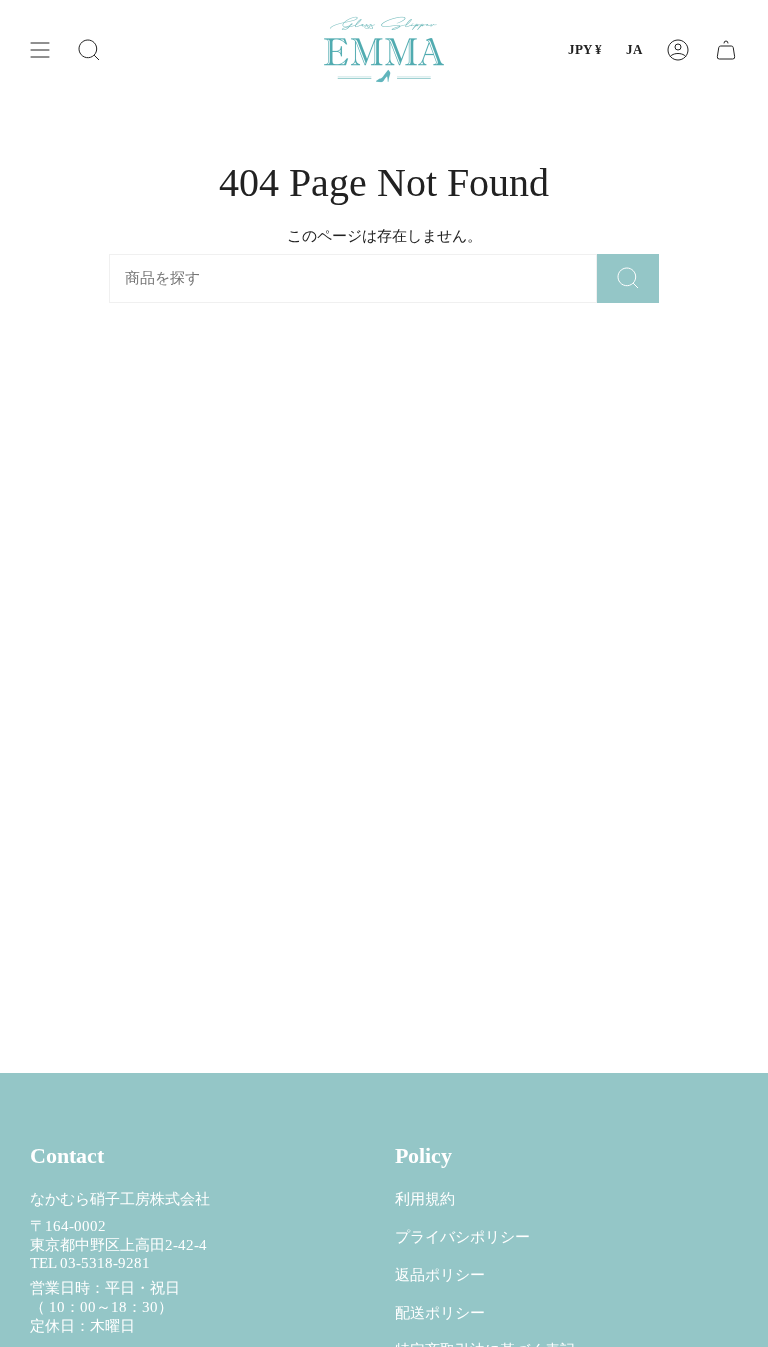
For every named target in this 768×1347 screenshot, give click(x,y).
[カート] (726, 49)
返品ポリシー (440, 1275)
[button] (89, 49)
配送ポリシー (440, 1313)
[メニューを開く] (40, 49)
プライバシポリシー (462, 1237)
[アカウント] (678, 49)
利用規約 (425, 1199)
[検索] (628, 278)
